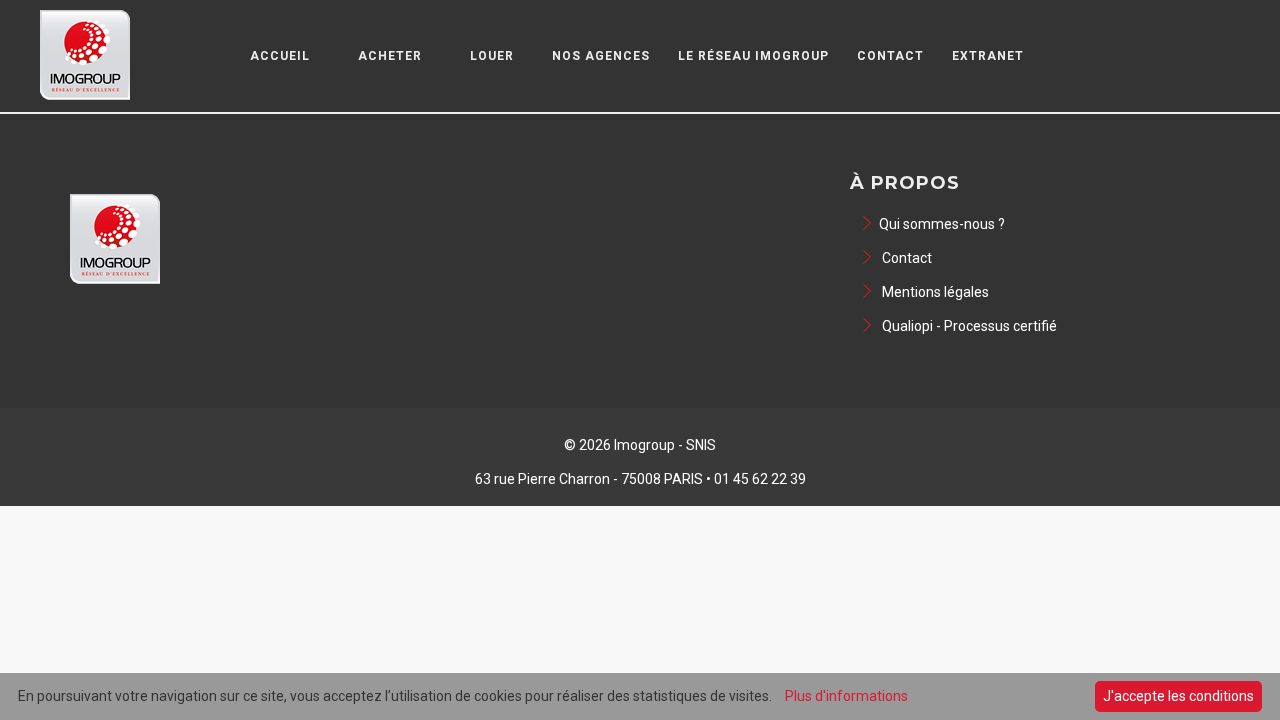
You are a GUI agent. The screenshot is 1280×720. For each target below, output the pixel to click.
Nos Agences (601, 56)
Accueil (280, 56)
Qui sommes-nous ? (942, 224)
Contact (890, 56)
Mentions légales (934, 292)
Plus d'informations (846, 696)
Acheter (390, 56)
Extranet (988, 56)
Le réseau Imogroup (753, 56)
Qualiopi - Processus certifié (968, 326)
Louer (492, 56)
